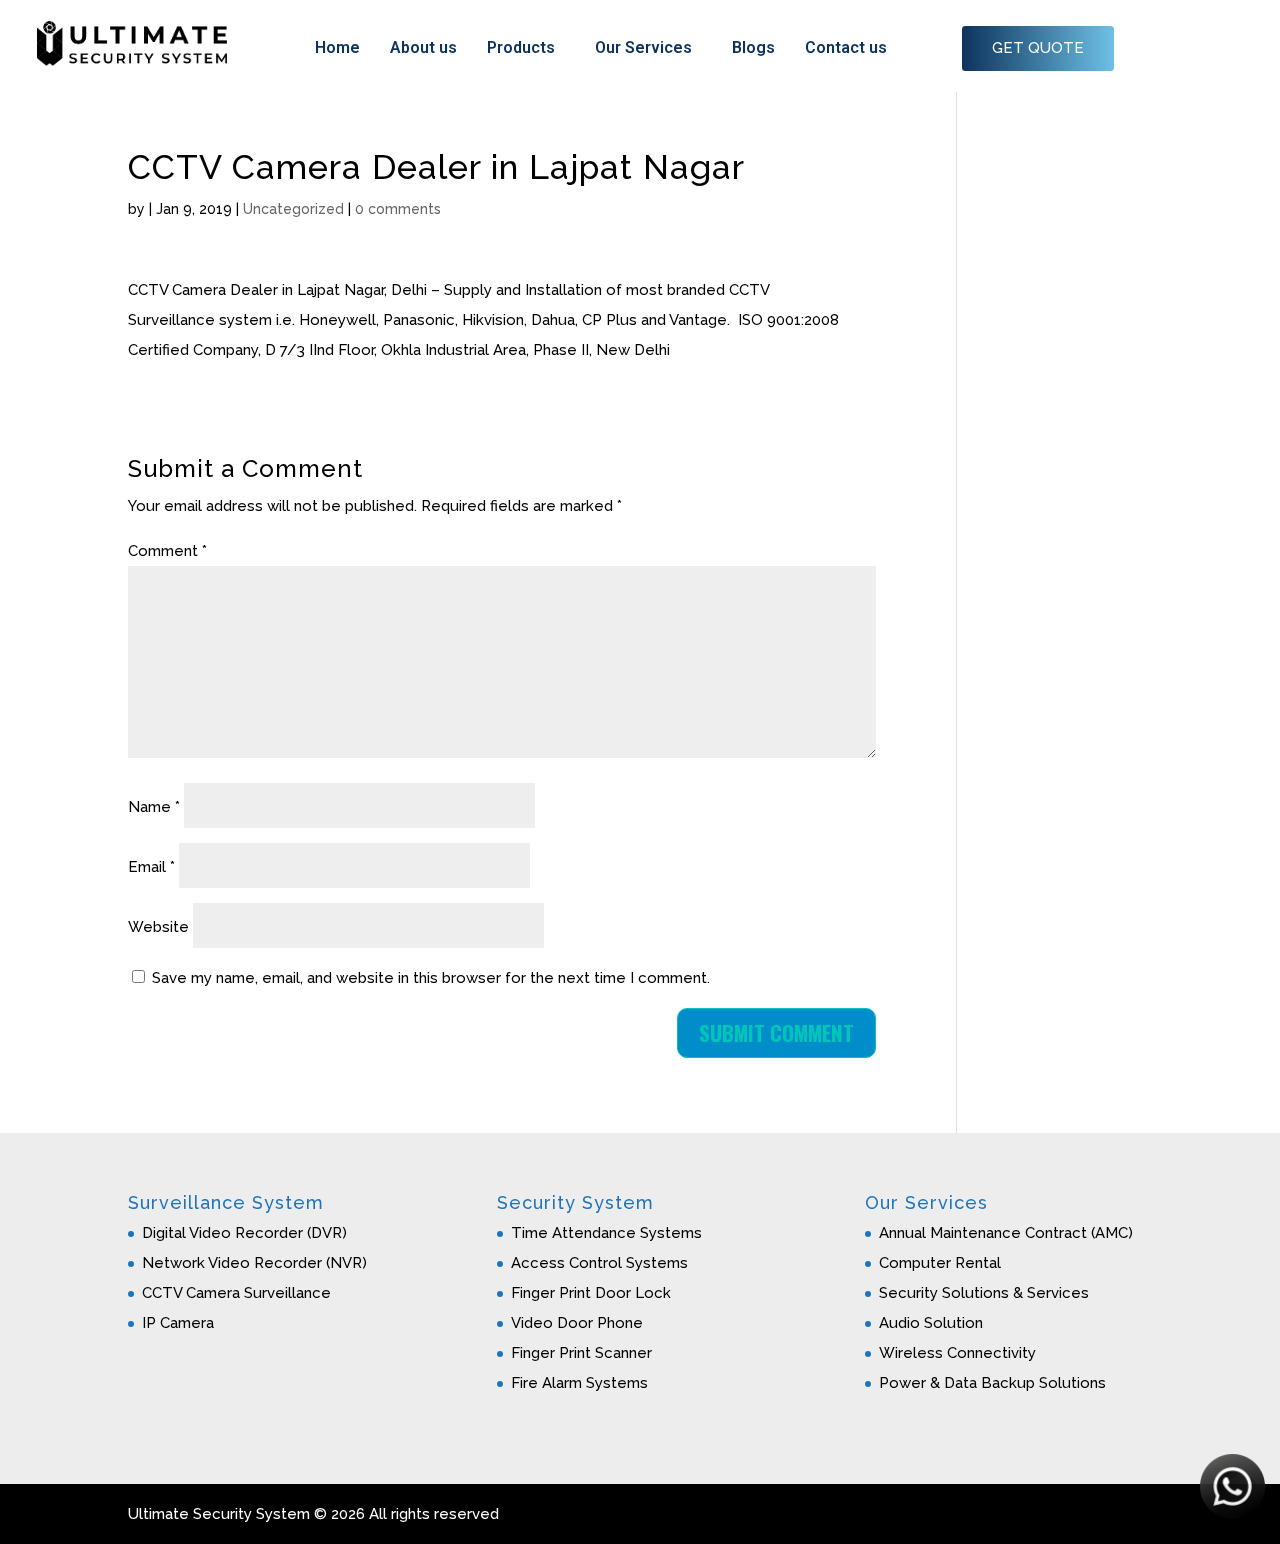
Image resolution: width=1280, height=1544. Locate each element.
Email (151, 867)
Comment (167, 551)
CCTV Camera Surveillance (236, 1293)
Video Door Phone (577, 1323)
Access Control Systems (599, 1263)
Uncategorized (293, 209)
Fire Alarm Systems (579, 1383)
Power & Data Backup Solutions (992, 1383)
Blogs (753, 47)
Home (337, 47)
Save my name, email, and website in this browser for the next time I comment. (431, 978)
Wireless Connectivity (957, 1353)
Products (521, 47)
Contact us (846, 47)
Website (158, 927)
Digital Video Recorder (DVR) (244, 1233)
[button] (526, 48)
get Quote (1038, 48)
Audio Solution (931, 1323)
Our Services (643, 47)
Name (154, 807)
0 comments (398, 209)
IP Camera (178, 1323)
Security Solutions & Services (984, 1293)
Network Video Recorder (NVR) (254, 1263)
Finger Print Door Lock (591, 1293)
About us (423, 47)
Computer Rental (940, 1263)
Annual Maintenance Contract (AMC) (1006, 1233)
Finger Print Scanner (581, 1353)
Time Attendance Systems (606, 1233)
